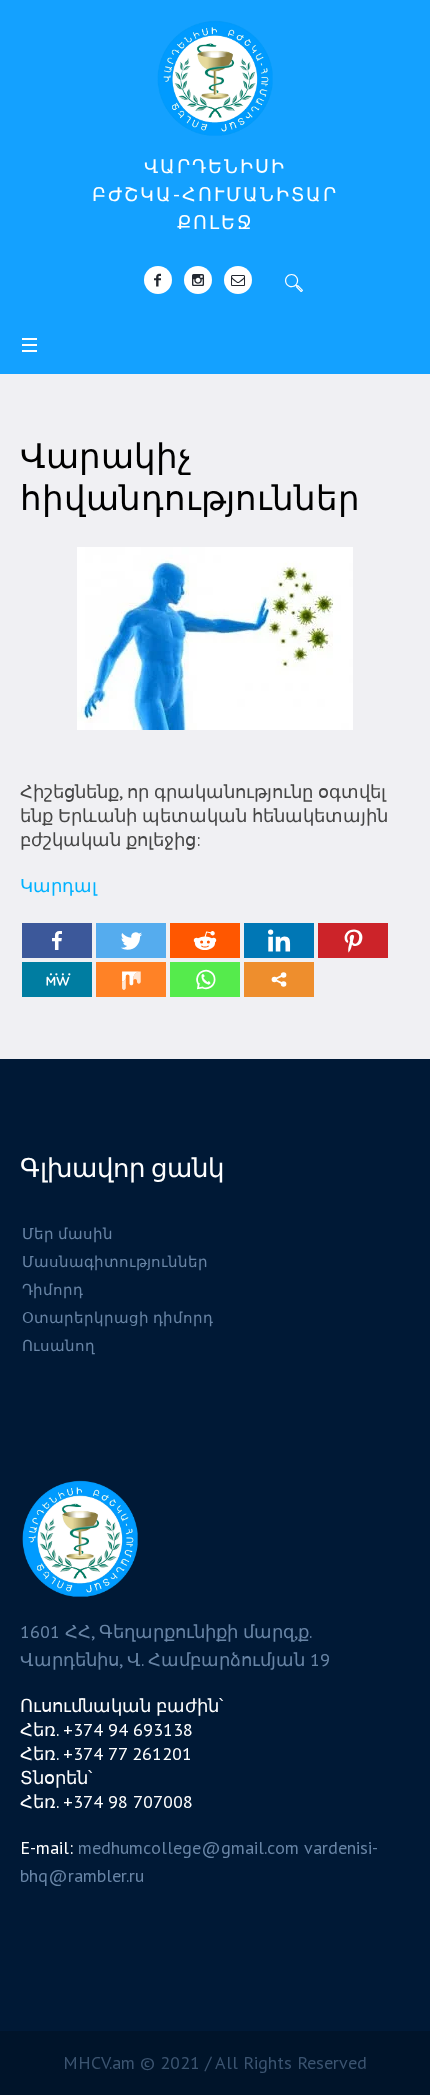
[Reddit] (205, 940)
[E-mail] (238, 280)
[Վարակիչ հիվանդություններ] (215, 636)
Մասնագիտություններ (115, 1261)
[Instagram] (198, 280)
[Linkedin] (279, 940)
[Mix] (131, 979)
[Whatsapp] (205, 979)
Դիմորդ (52, 1289)
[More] (279, 979)
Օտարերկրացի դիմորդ (117, 1317)
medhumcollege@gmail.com (188, 1847)
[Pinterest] (353, 940)
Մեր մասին (67, 1233)
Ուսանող (58, 1345)
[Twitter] (131, 940)
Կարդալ (58, 885)
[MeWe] (57, 979)
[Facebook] (158, 280)
